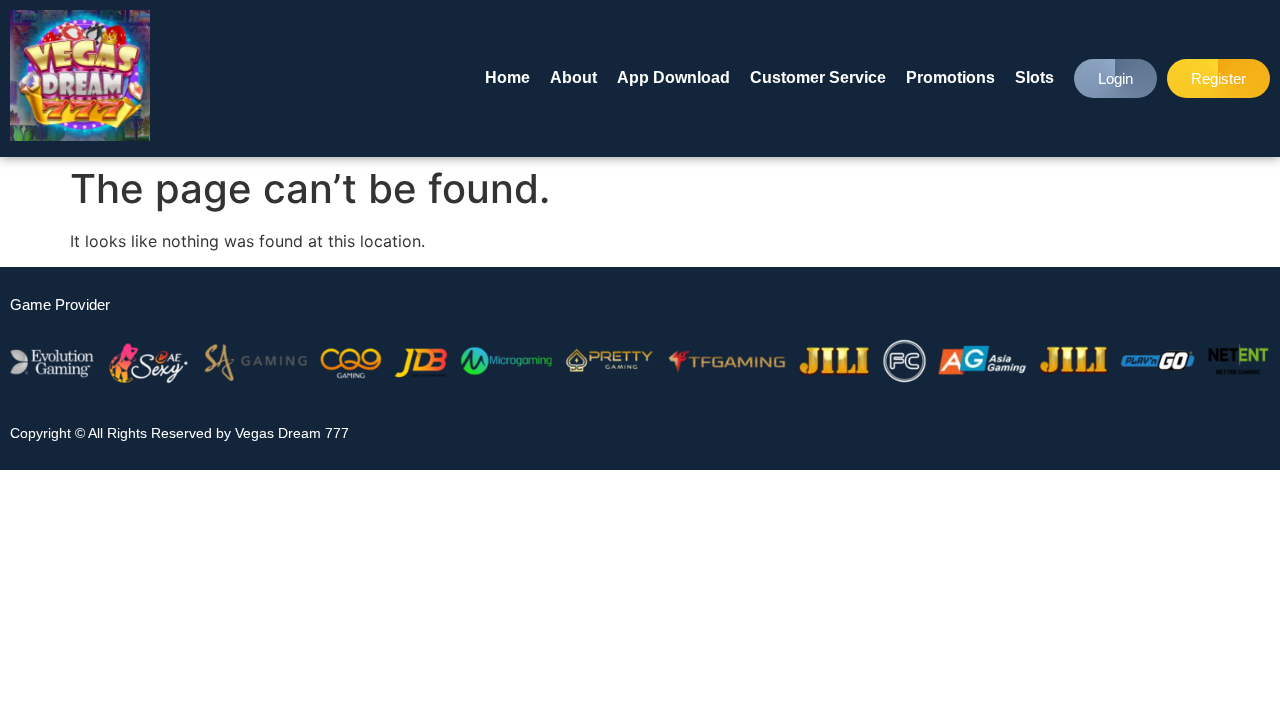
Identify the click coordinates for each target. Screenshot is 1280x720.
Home (507, 77)
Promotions (950, 77)
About (573, 77)
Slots (1034, 77)
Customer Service (818, 77)
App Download (673, 77)
